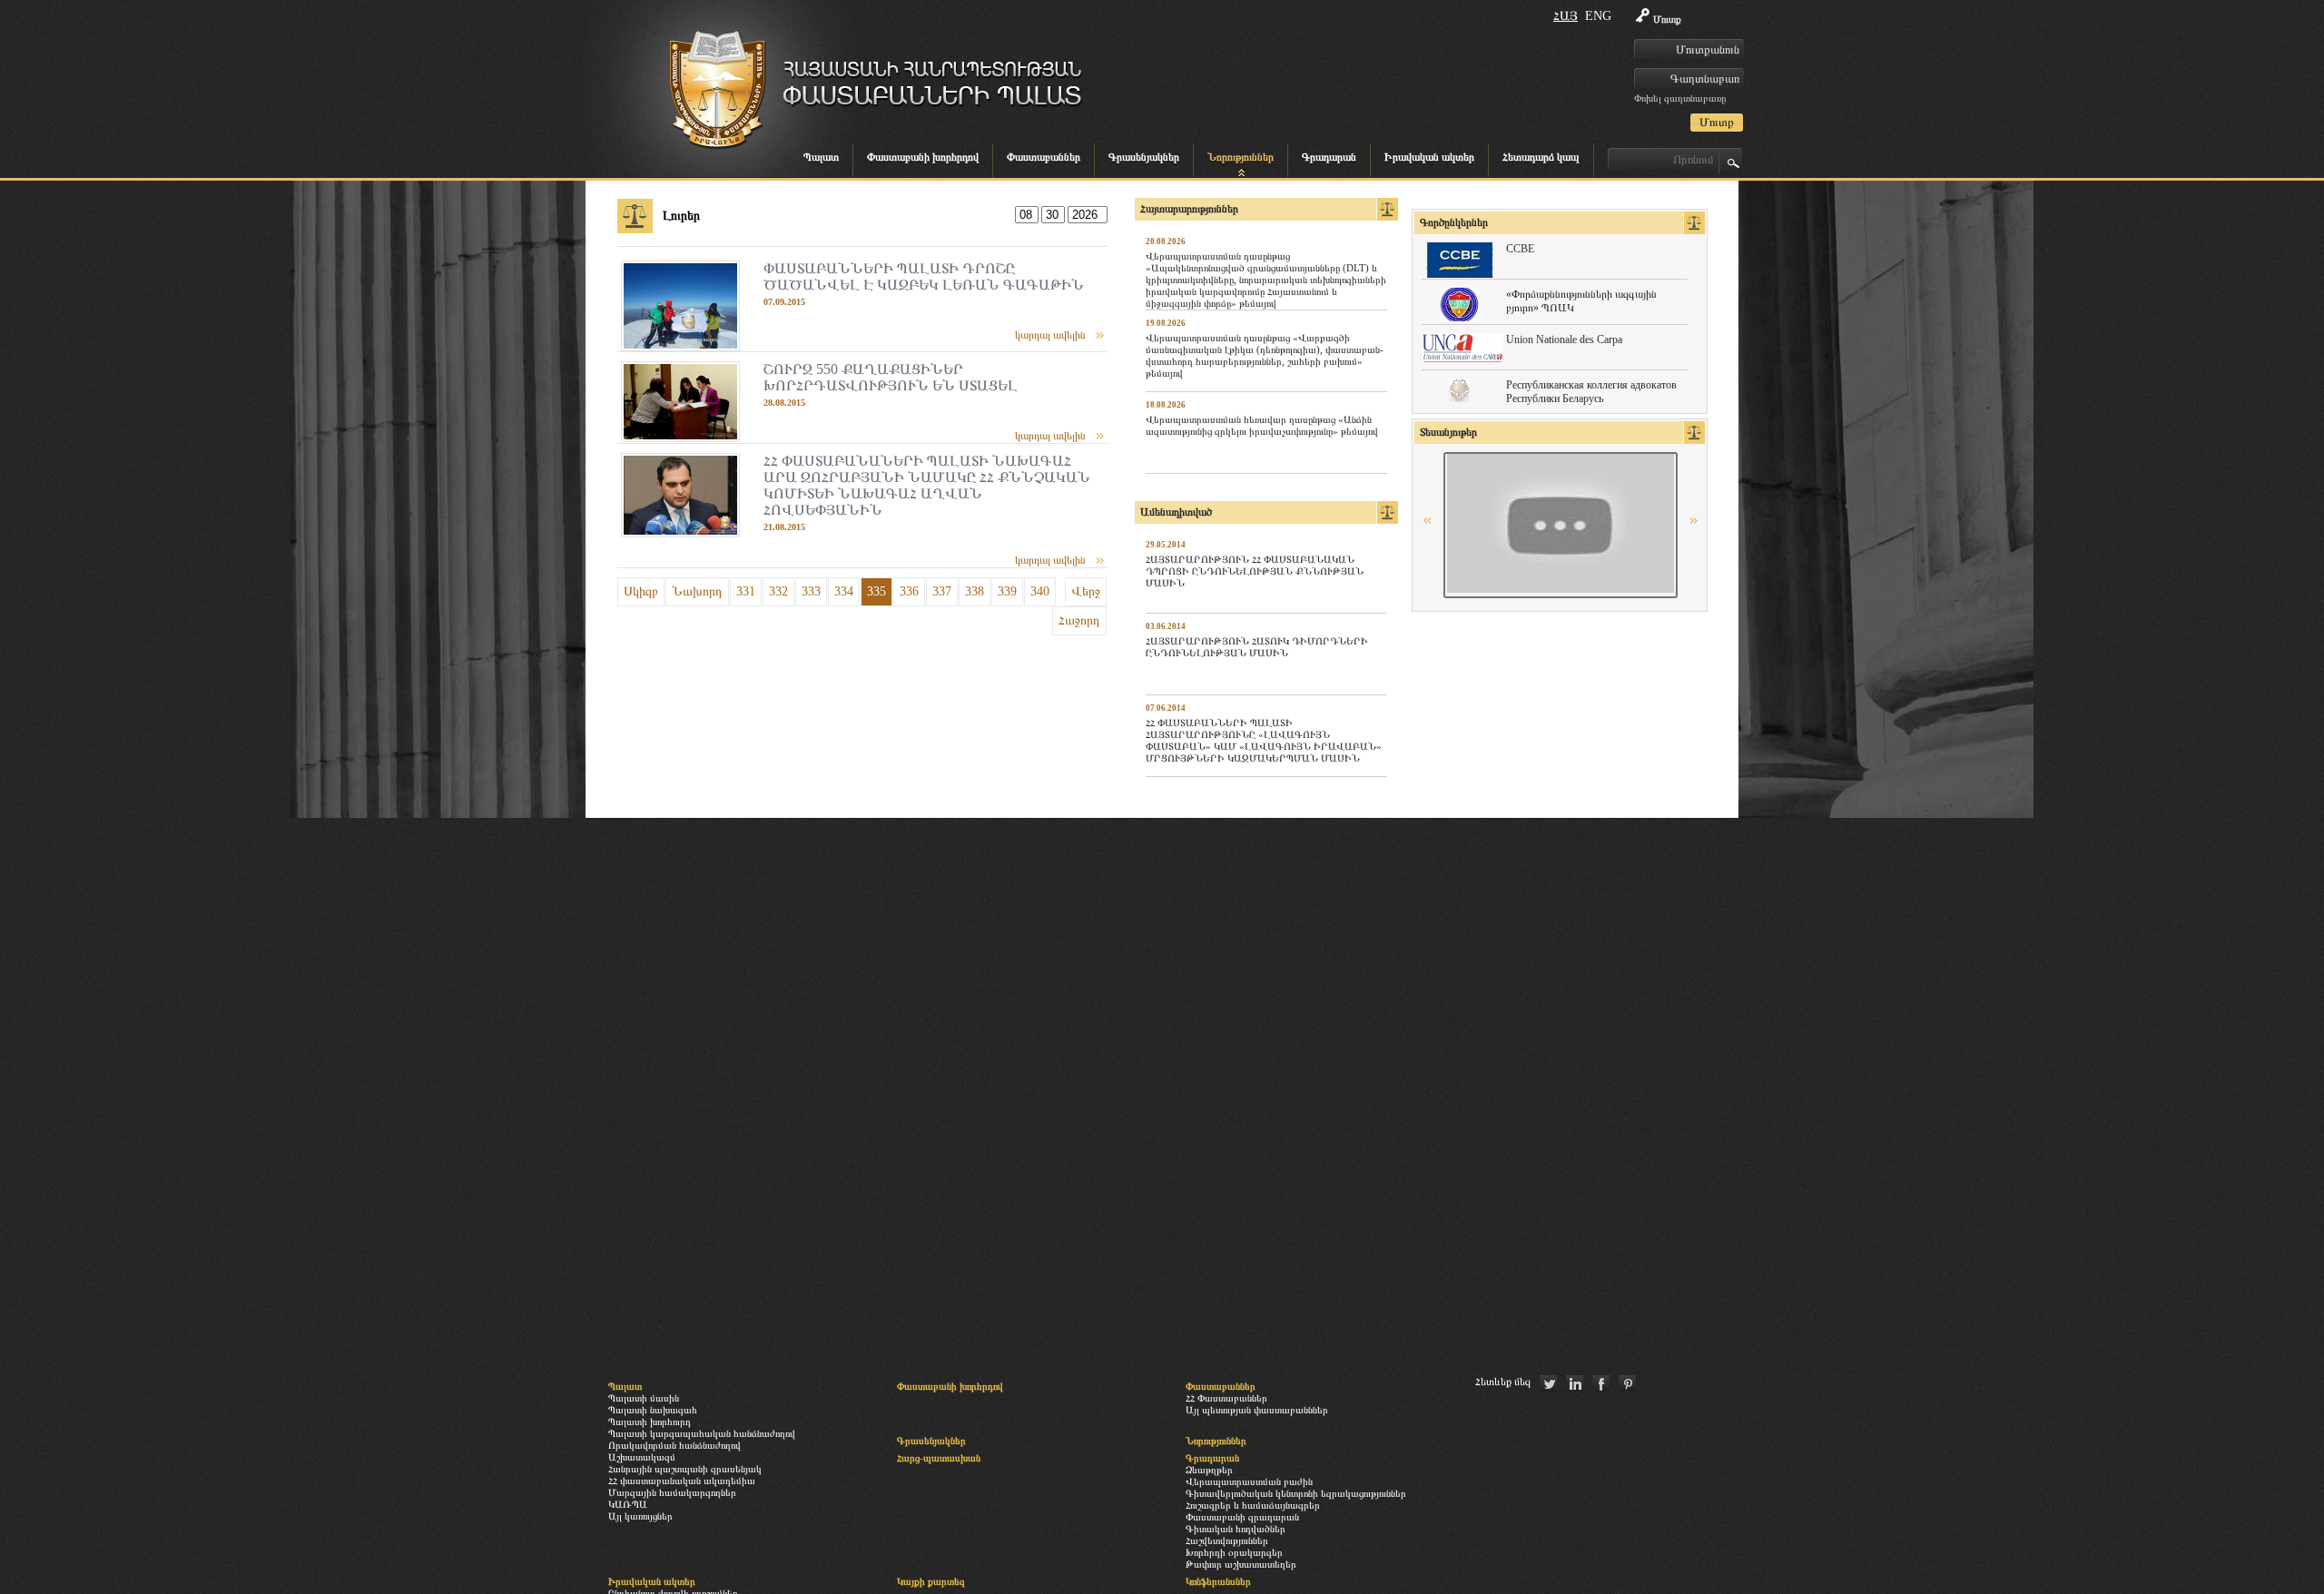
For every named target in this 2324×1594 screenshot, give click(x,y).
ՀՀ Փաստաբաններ (1226, 1398)
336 (909, 591)
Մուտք (1667, 19)
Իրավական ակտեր (1429, 157)
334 (844, 591)
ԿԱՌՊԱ (628, 1504)
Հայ (1566, 16)
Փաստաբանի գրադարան (1242, 1517)
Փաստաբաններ (1044, 157)
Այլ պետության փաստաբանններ (1257, 1410)
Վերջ (1086, 591)
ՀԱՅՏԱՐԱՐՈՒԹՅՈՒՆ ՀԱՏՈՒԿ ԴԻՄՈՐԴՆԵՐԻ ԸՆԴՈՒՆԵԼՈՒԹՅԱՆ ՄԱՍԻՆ (1257, 647)
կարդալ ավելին (1050, 335)
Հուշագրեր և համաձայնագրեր (1253, 1505)
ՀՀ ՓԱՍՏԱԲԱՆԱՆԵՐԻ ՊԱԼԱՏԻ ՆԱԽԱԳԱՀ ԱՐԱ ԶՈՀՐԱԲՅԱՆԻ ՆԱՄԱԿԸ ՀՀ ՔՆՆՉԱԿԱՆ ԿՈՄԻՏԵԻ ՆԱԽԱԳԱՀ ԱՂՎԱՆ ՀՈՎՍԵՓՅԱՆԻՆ (927, 485)
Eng (1598, 16)
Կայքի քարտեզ (931, 1581)
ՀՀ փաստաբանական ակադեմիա (682, 1481)
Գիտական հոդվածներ (1236, 1529)
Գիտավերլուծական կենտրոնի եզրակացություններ (1296, 1493)
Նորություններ (1241, 157)
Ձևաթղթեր (1209, 1470)
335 (876, 591)
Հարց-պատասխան (939, 1458)
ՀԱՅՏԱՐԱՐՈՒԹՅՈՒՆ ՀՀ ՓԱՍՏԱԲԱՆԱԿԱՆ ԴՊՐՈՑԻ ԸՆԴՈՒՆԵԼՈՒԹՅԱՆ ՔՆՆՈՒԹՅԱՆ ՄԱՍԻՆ (1255, 571)
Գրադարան (1329, 157)
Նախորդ (697, 591)
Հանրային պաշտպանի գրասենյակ (685, 1469)
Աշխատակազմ (642, 1457)
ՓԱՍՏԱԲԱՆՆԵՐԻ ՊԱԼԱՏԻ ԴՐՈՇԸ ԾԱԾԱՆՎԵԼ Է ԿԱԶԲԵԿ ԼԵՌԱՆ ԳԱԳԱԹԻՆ (924, 276)
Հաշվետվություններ (1227, 1540)
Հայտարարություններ (1189, 209)
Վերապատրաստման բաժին (1249, 1481)
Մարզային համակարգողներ (672, 1492)
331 (746, 591)
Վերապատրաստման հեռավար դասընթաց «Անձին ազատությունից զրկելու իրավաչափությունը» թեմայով (1262, 425)
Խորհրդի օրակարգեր (1234, 1552)
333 (811, 591)
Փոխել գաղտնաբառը (1680, 98)
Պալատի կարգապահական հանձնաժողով (702, 1433)
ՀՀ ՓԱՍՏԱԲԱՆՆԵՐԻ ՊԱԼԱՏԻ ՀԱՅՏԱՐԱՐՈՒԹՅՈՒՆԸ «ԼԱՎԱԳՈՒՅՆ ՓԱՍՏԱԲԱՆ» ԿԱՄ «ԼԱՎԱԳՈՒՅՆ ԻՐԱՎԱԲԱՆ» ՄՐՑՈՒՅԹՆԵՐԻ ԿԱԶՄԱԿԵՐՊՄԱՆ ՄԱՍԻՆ (1264, 740)
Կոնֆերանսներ (1218, 1581)
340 (1040, 591)
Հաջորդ (1079, 620)
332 (778, 591)
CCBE (1520, 249)
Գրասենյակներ (1144, 157)
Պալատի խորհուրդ (650, 1422)
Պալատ (821, 157)
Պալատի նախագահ (653, 1410)
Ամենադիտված (1176, 512)
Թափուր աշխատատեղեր (1241, 1564)
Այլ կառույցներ (640, 1516)
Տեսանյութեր (1448, 432)
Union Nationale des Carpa (1564, 339)
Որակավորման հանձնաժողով (675, 1445)
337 (942, 591)
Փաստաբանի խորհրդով (923, 157)
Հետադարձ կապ (1541, 157)
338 (975, 591)
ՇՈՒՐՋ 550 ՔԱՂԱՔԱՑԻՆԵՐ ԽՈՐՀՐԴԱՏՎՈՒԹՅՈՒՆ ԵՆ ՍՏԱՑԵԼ (891, 377)
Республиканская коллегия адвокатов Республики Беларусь (1591, 392)
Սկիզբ (641, 591)
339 (1007, 591)
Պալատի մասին (644, 1398)
